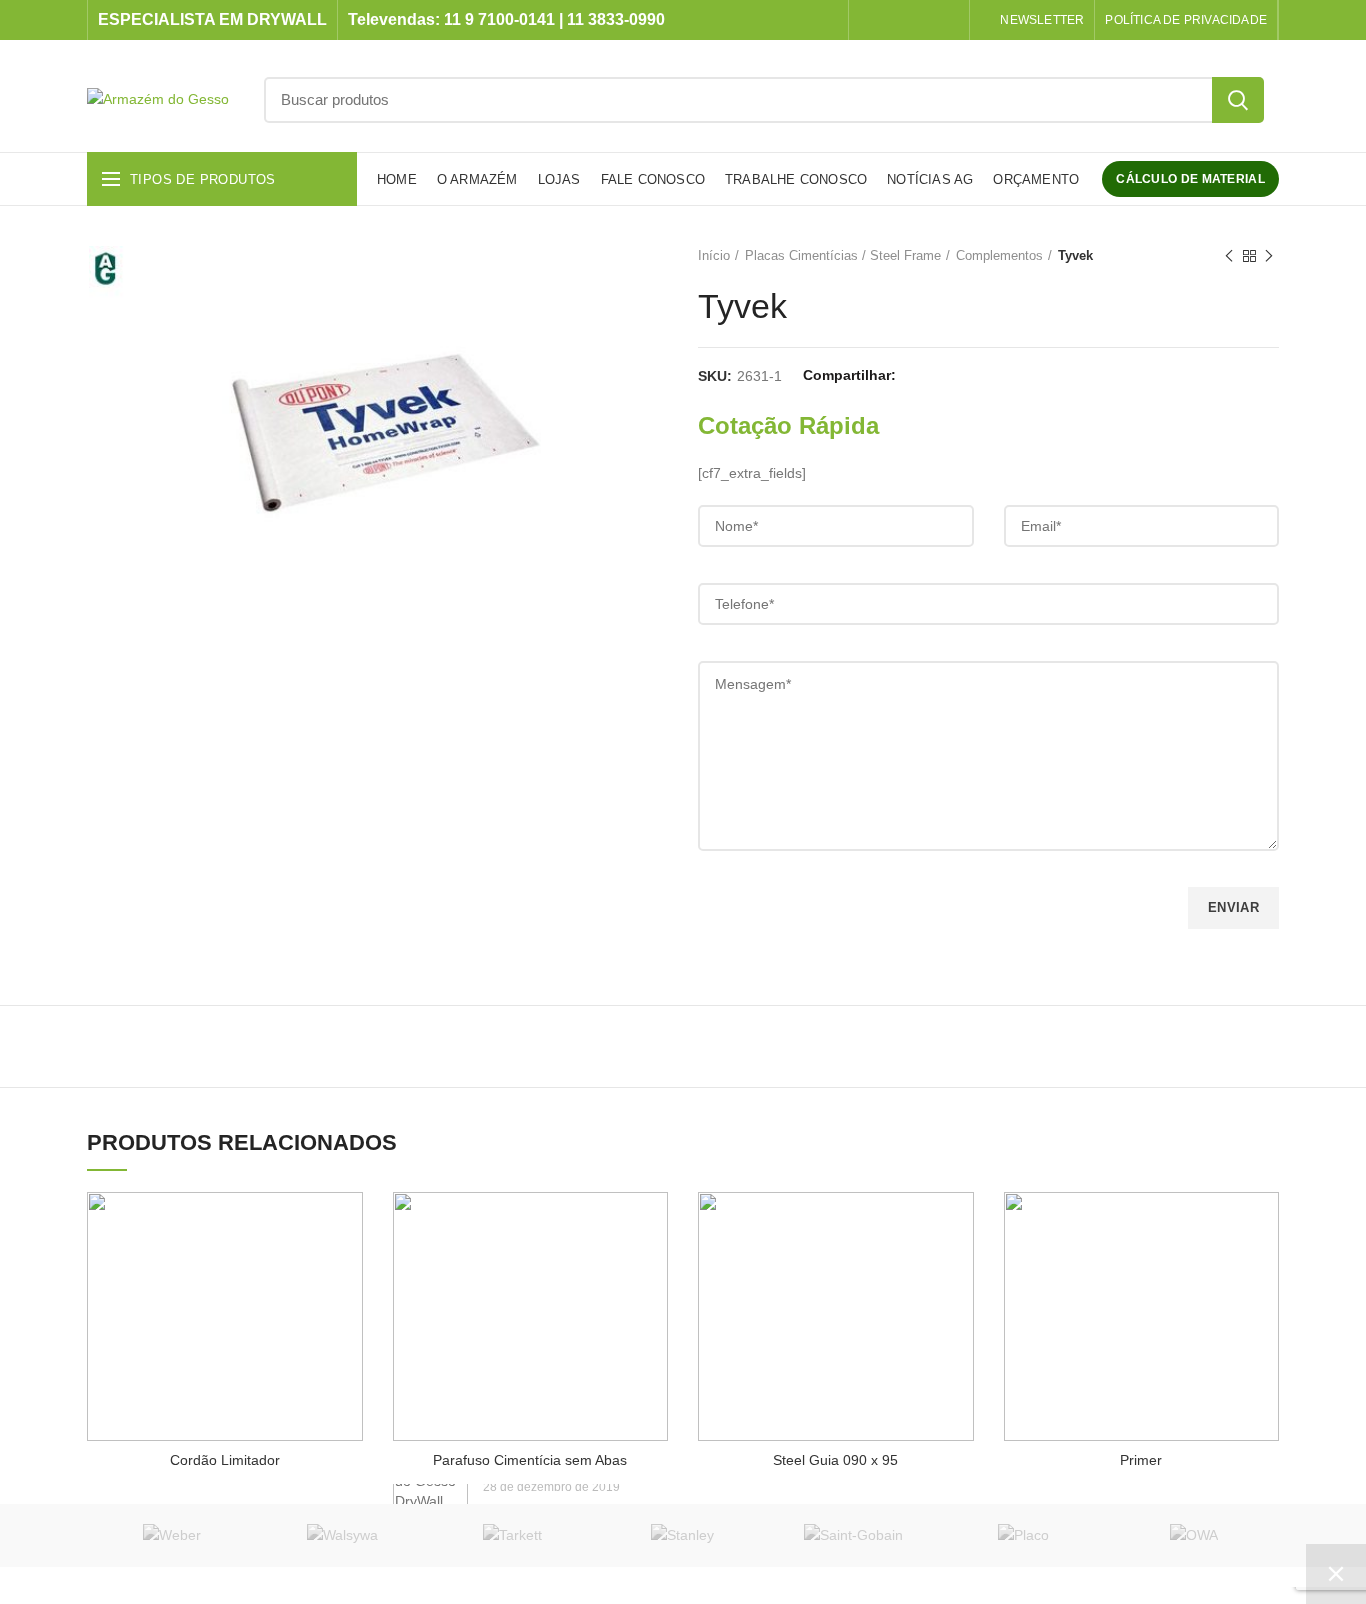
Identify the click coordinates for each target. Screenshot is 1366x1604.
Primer (1141, 1460)
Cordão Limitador (225, 1460)
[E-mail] (967, 376)
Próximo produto (1269, 256)
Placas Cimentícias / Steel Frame (843, 255)
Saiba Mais (336, 1213)
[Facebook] (871, 20)
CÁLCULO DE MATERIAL (1190, 179)
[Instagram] (896, 20)
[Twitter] (942, 376)
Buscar (1238, 100)
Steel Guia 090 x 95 (835, 1460)
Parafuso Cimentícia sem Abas (530, 1460)
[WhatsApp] (946, 20)
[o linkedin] (921, 20)
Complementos (999, 255)
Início (714, 255)
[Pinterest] (992, 376)
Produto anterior (1229, 256)
